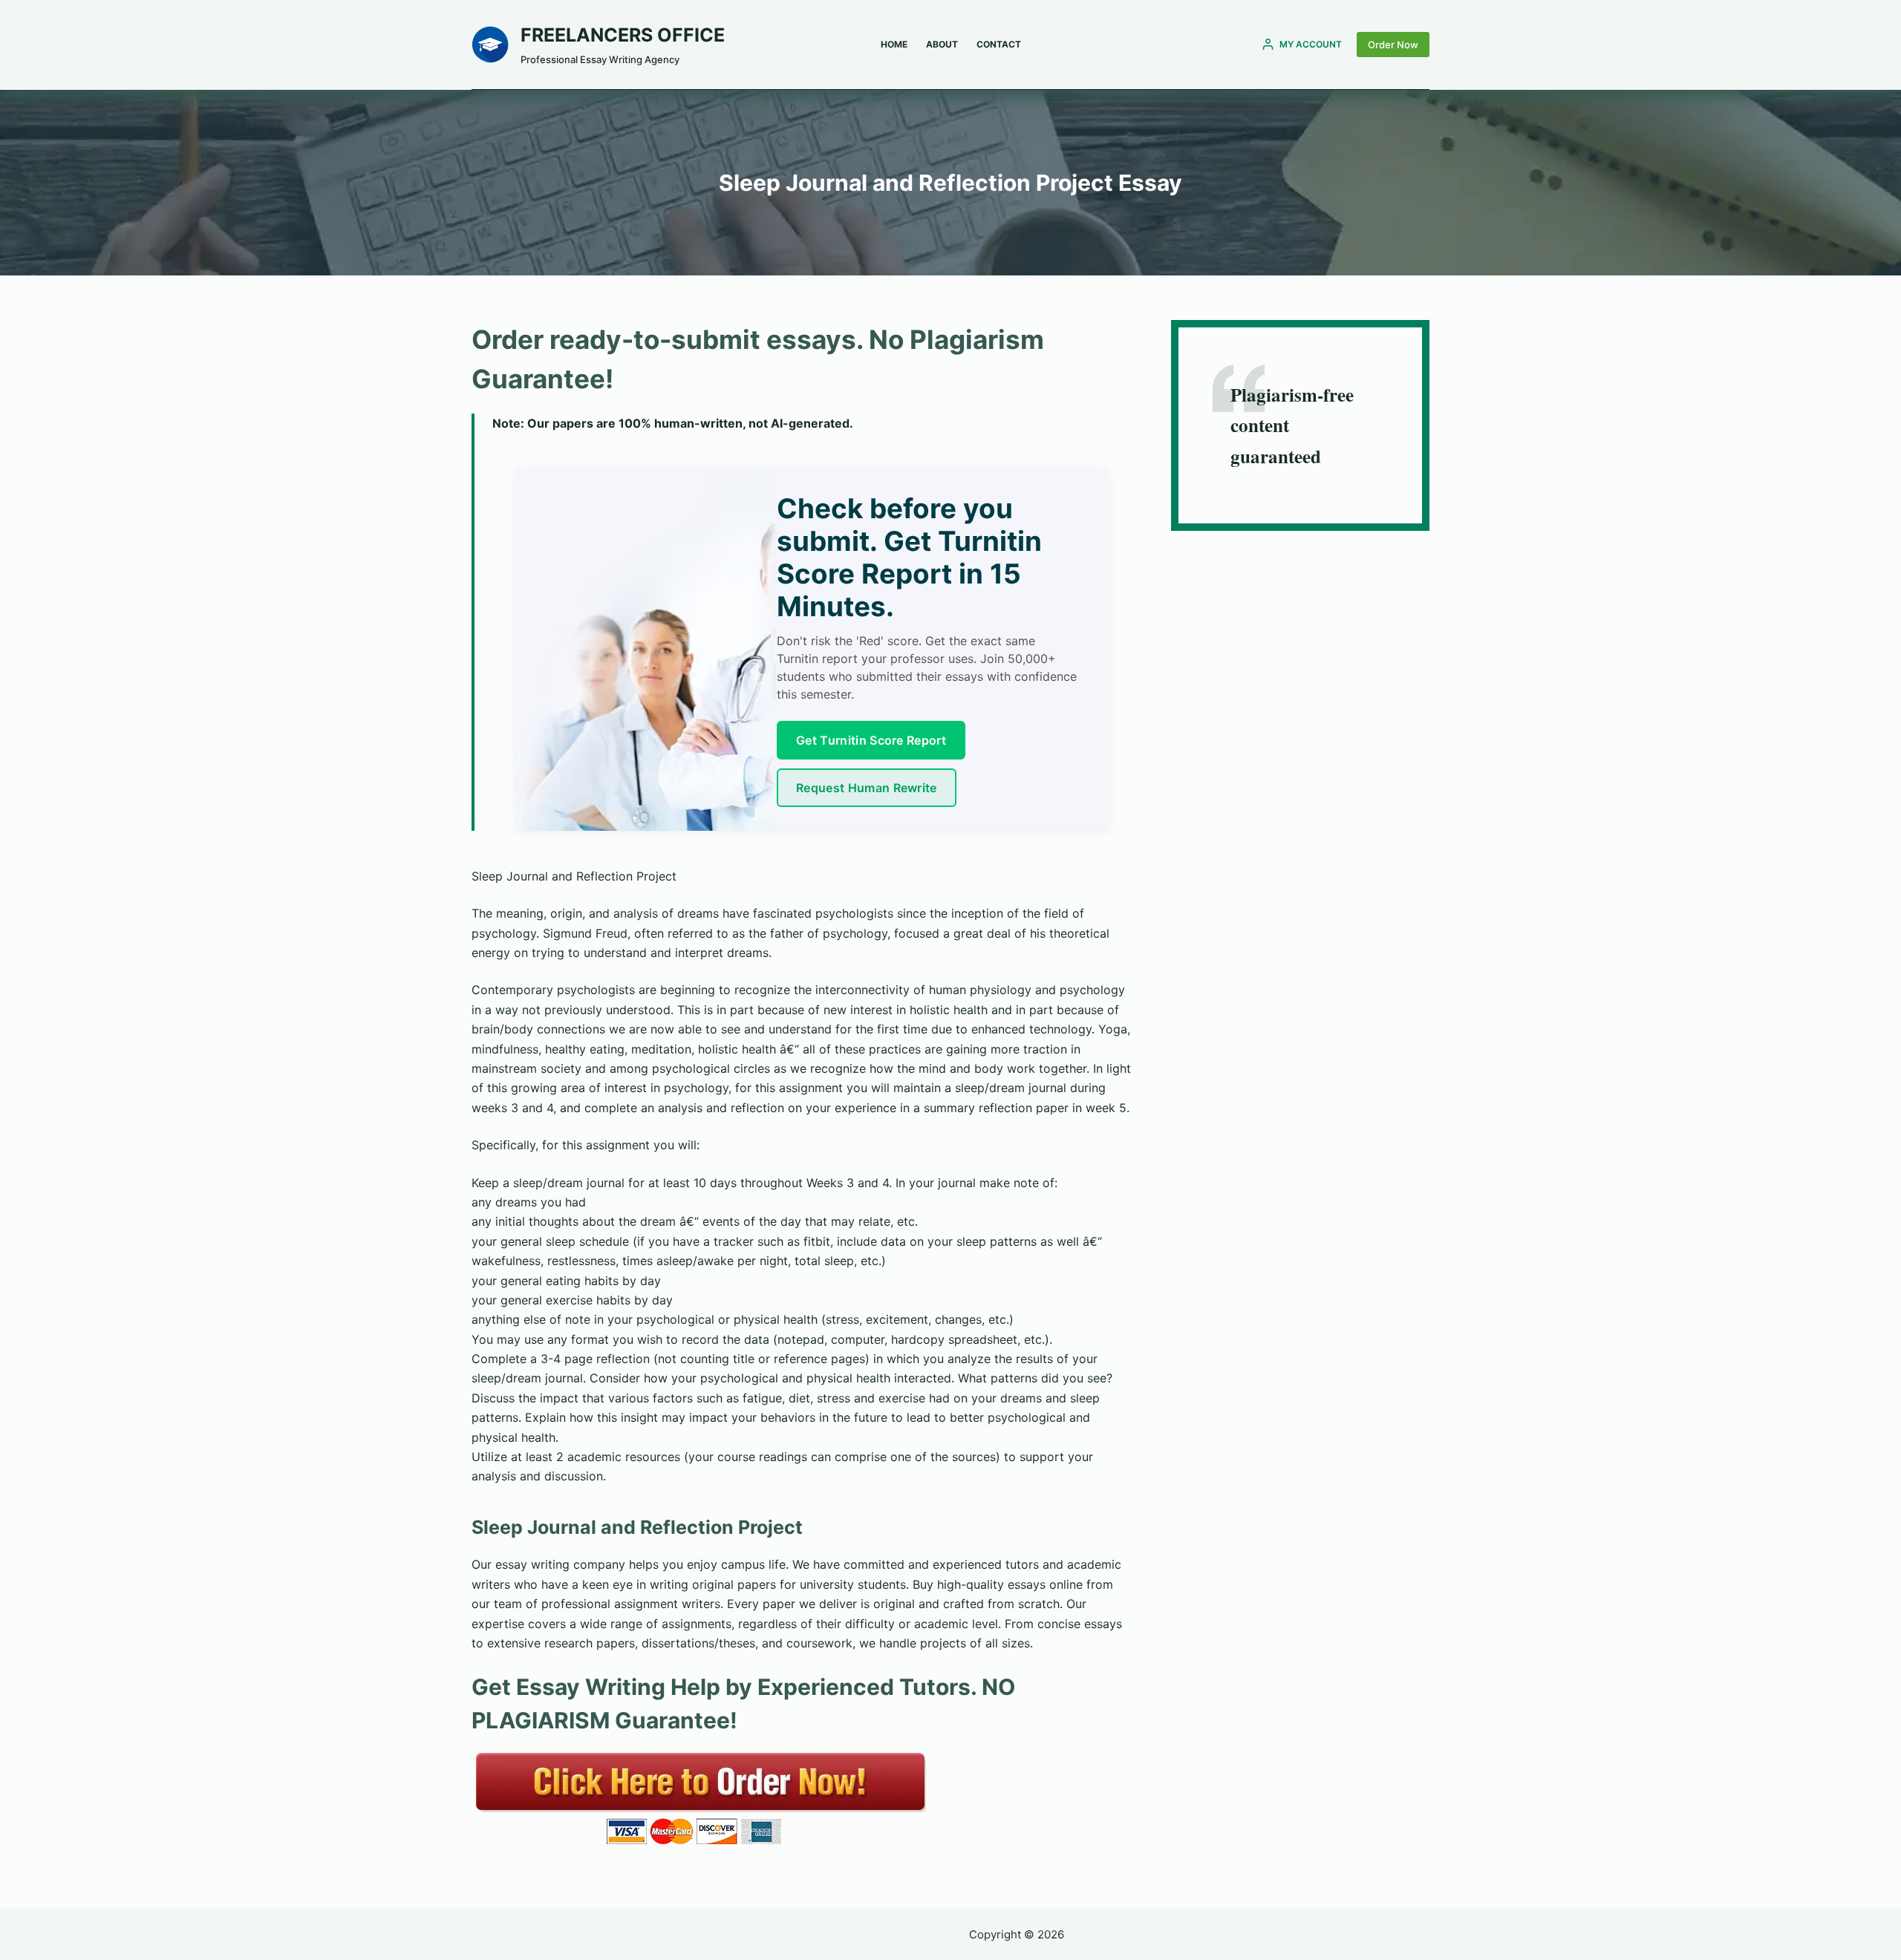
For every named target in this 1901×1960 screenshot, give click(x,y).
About (942, 44)
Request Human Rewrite (867, 788)
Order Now (1393, 45)
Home (894, 44)
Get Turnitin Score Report (871, 740)
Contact (999, 44)
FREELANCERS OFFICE (623, 35)
